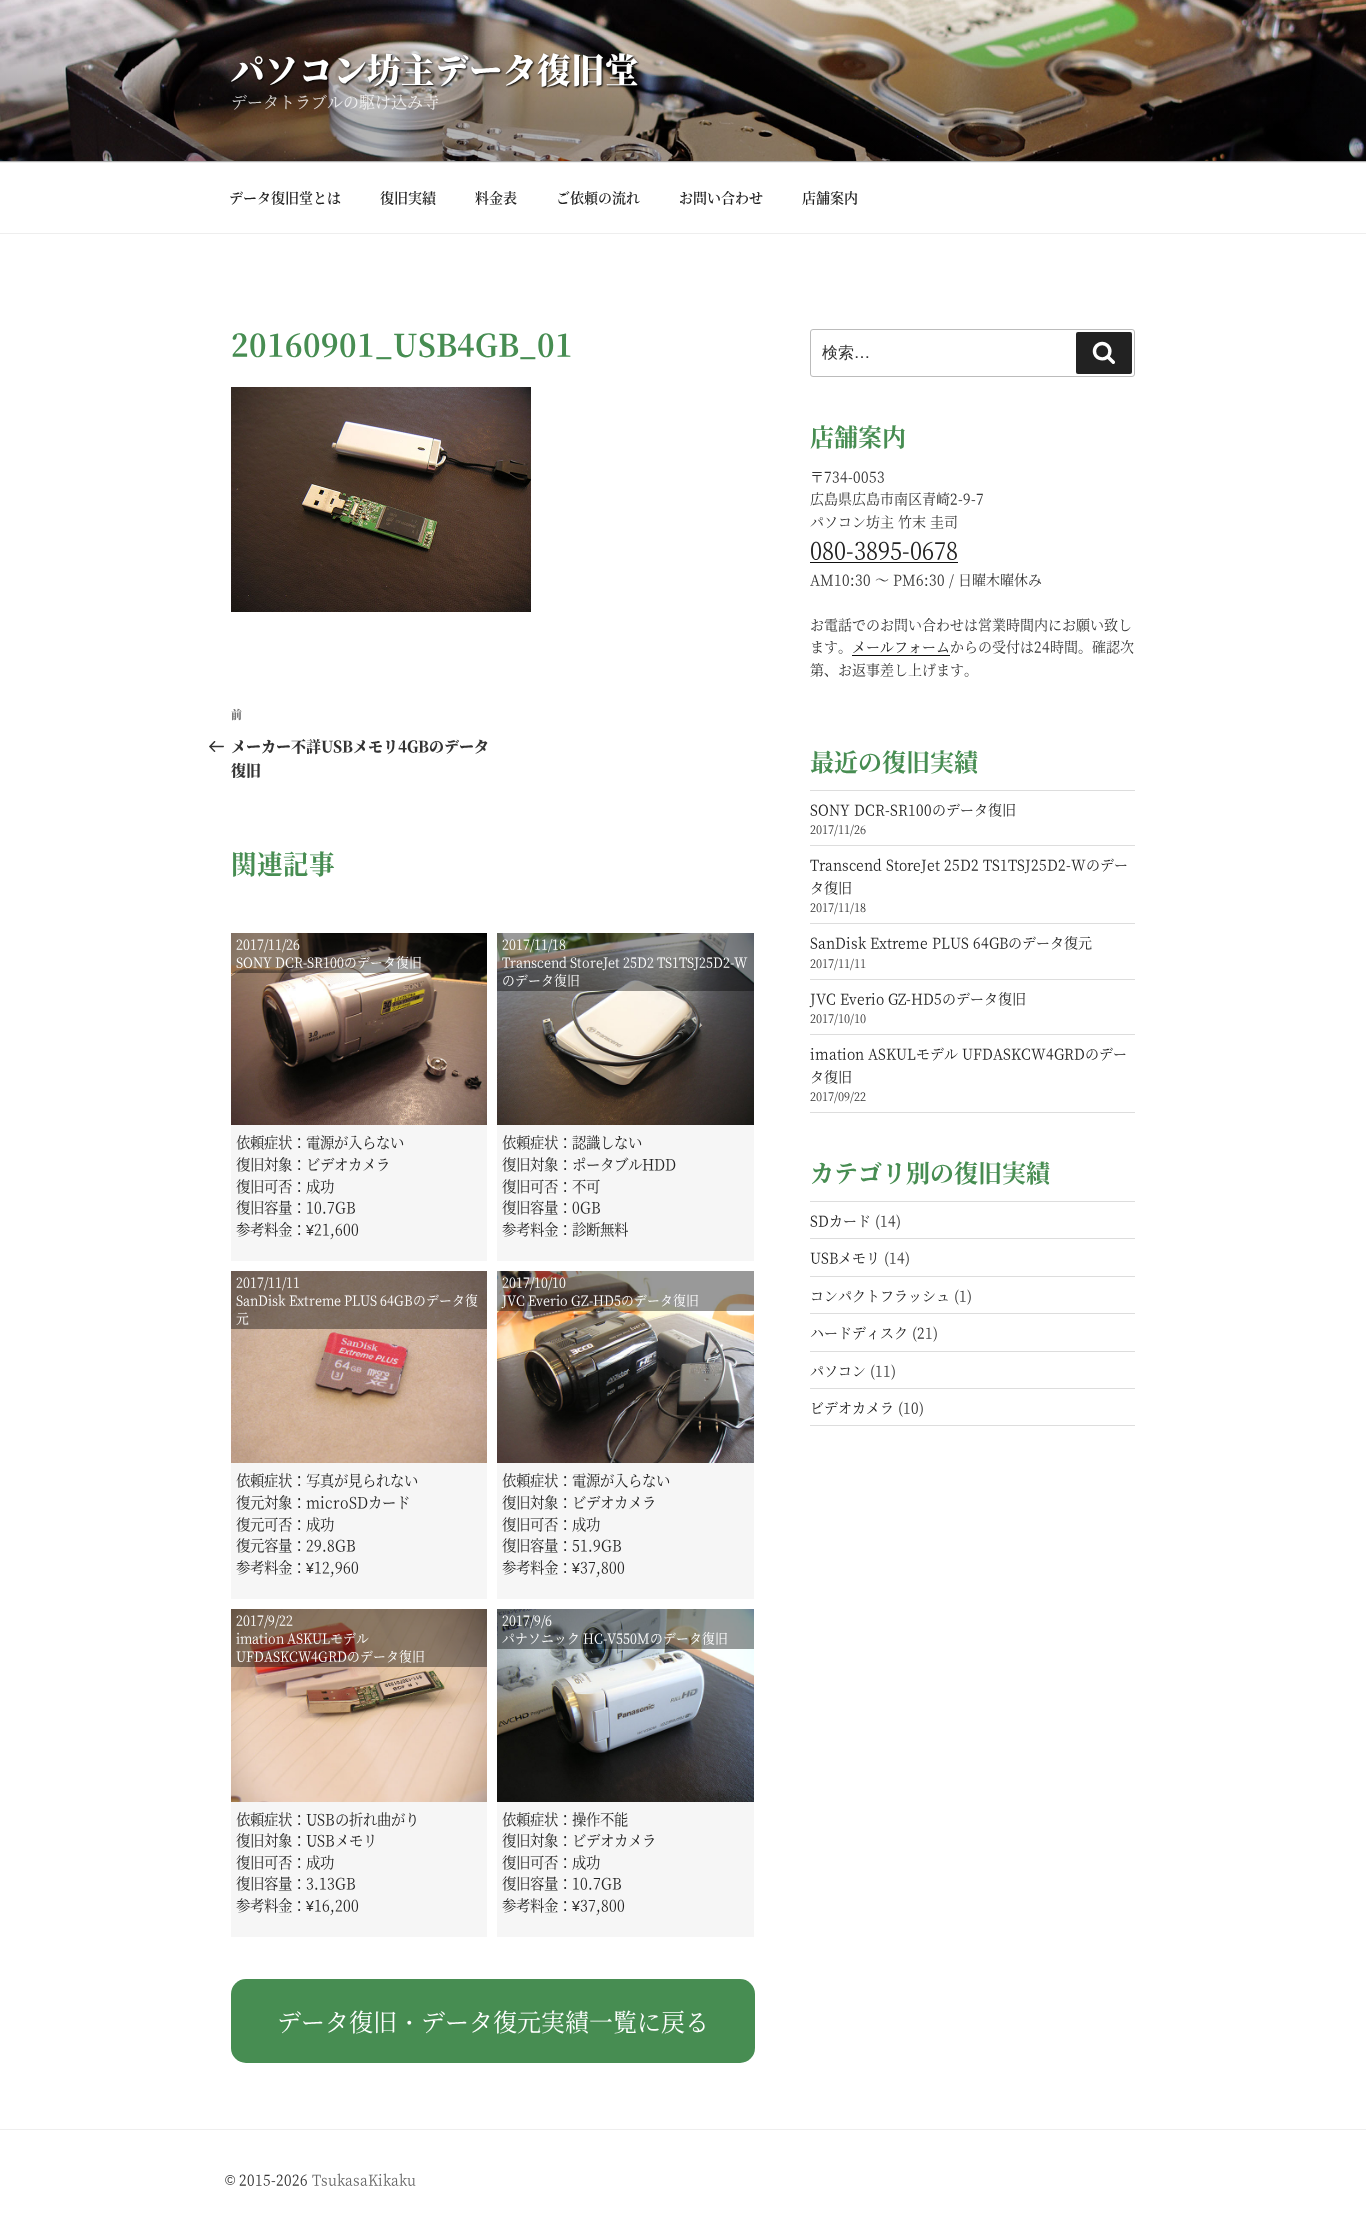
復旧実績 (408, 197)
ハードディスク (859, 1332)
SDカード (840, 1220)
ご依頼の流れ (598, 197)
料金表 (496, 197)
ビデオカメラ (852, 1407)
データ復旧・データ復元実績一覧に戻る (493, 2020)
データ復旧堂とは (285, 197)
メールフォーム (901, 646)
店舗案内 (830, 197)
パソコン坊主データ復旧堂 (435, 68)
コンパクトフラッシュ (880, 1295)
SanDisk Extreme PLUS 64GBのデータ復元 (951, 942)
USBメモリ (845, 1257)
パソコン (838, 1370)
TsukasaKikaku (364, 2179)
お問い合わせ (721, 197)
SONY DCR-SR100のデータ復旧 (913, 809)
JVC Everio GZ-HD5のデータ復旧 (918, 998)
